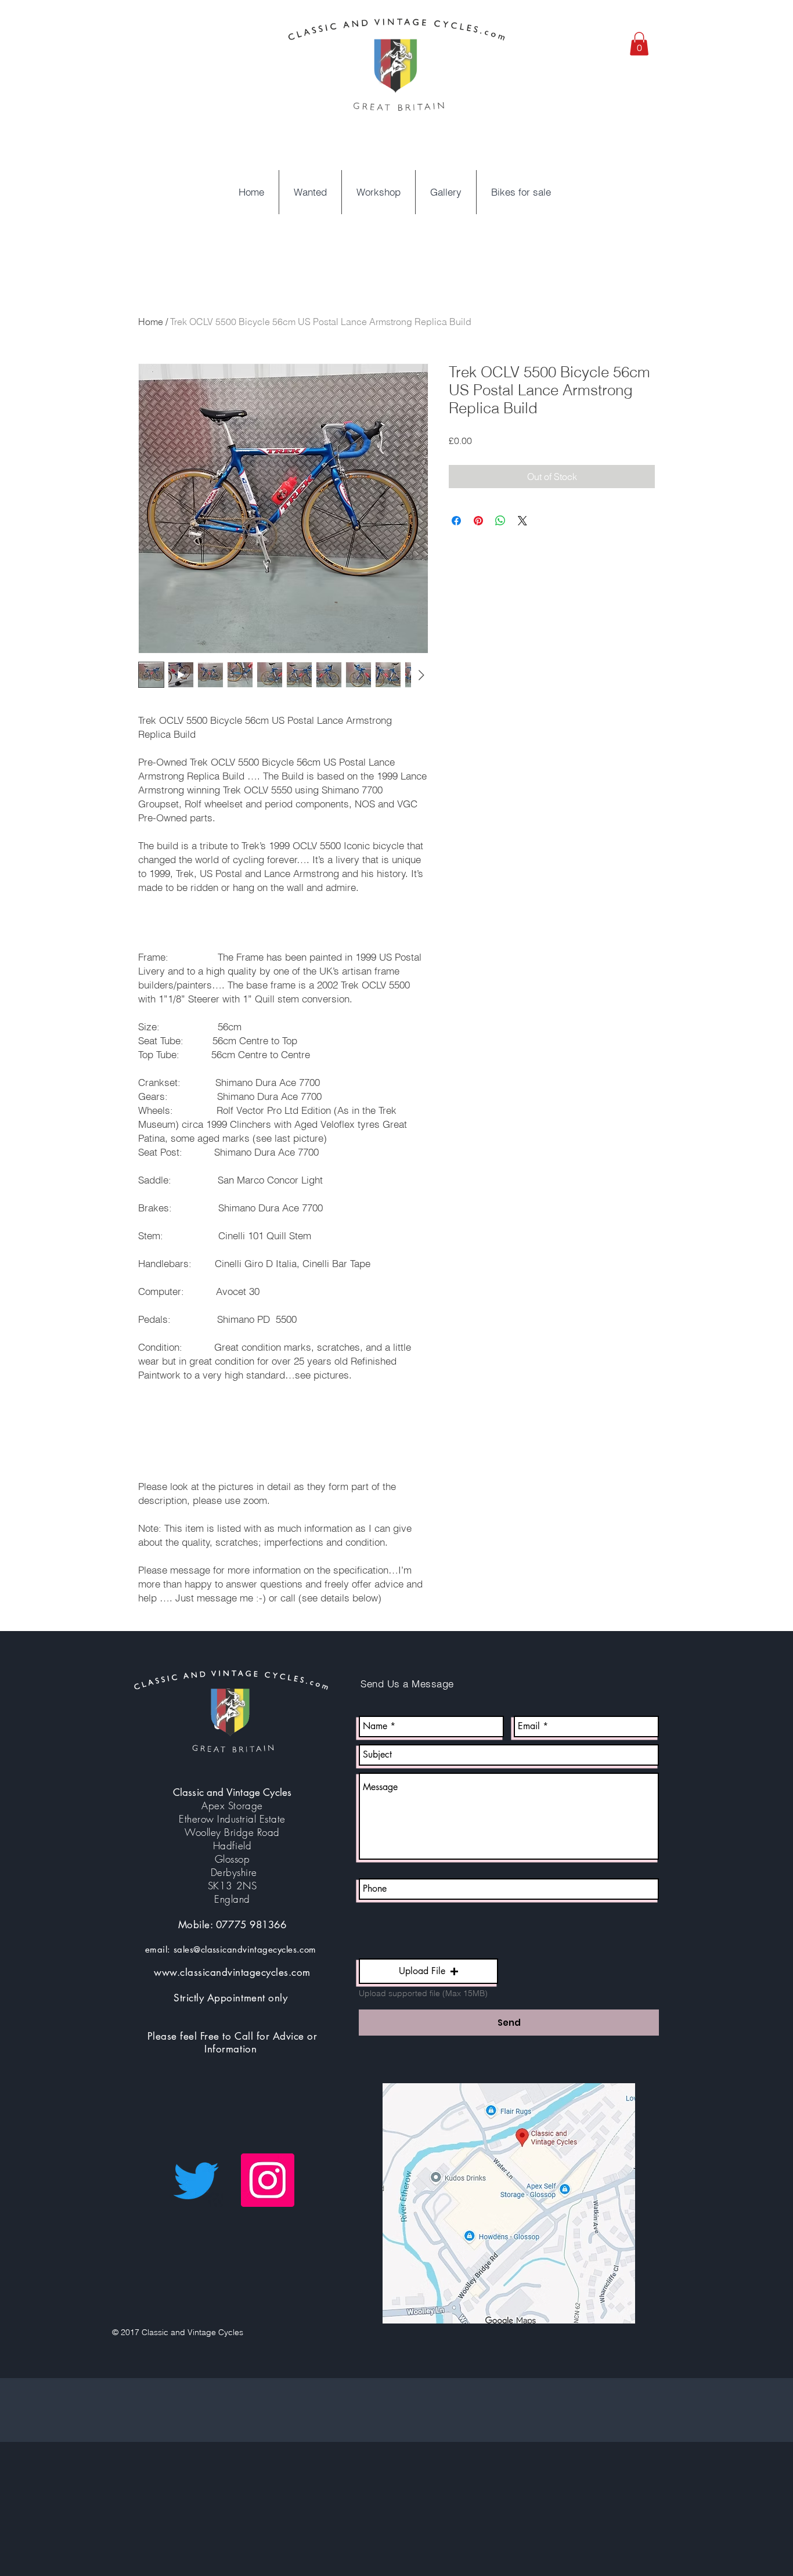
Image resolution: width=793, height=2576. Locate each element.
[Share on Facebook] (456, 521)
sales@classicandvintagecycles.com (245, 1949)
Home (151, 322)
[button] (639, 44)
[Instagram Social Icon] (268, 2180)
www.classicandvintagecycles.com (232, 1972)
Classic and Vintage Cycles (232, 1792)
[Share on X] (522, 521)
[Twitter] (196, 2180)
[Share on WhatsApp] (500, 521)
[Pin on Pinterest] (478, 521)
